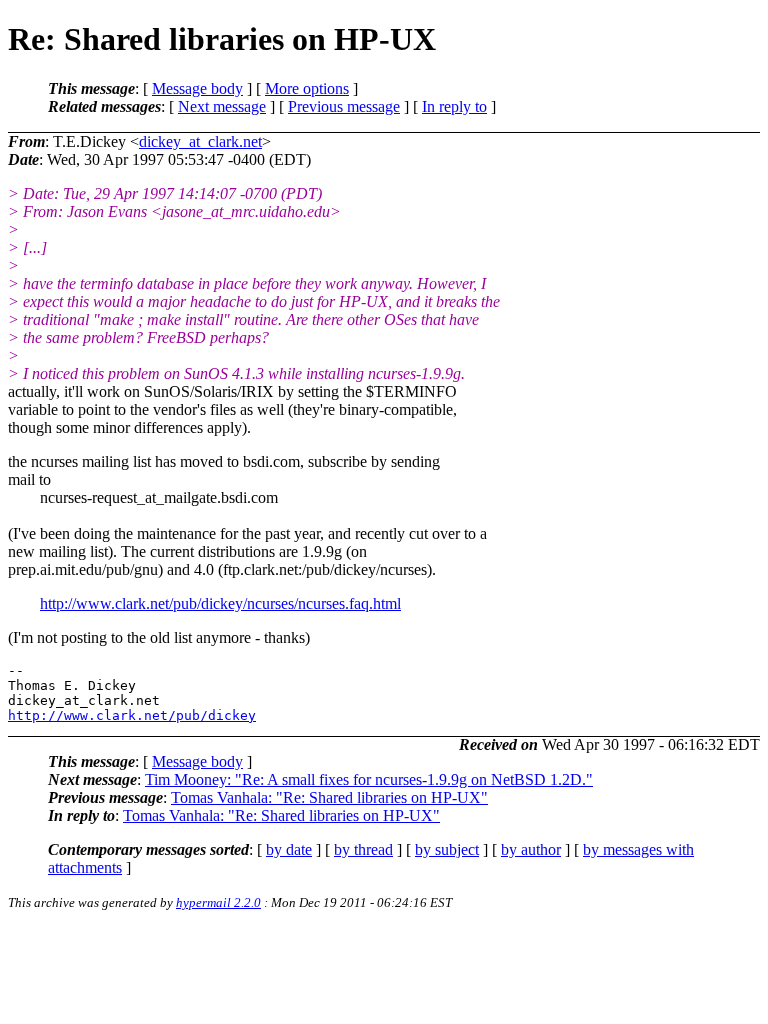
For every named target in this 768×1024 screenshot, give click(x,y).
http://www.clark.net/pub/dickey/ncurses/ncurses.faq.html (220, 603)
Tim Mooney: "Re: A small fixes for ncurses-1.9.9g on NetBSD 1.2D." (369, 779)
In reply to (454, 106)
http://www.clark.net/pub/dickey (132, 715)
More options (307, 88)
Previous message (344, 106)
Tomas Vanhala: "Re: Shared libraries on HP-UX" (329, 797)
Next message (222, 106)
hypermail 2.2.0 (218, 902)
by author (531, 849)
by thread (363, 849)
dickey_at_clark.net (200, 141)
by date (289, 849)
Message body (197, 88)
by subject (447, 849)
